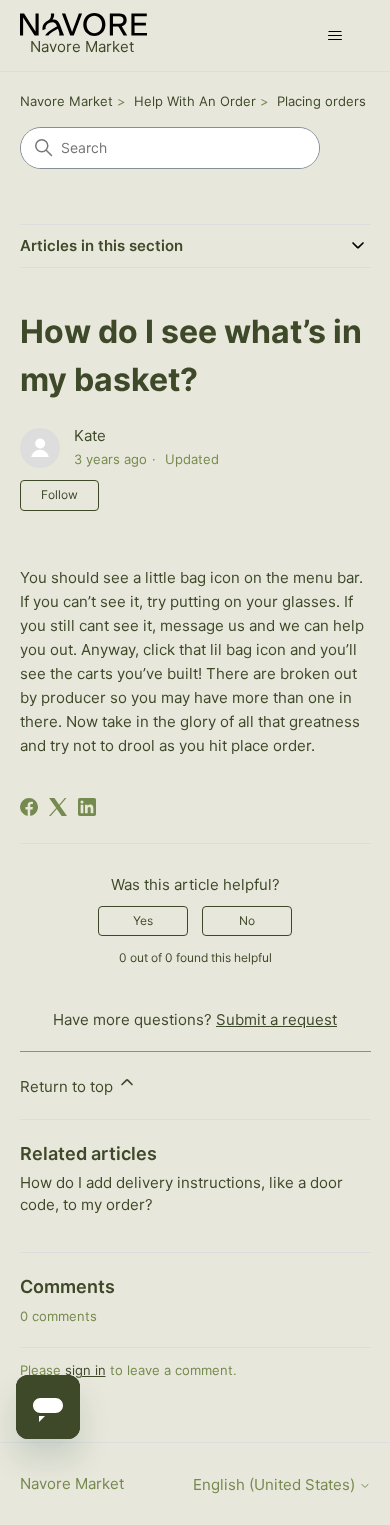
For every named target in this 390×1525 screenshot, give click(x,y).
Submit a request (276, 1019)
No (247, 920)
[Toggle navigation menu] (335, 36)
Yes (143, 920)
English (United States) (276, 1484)
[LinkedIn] (87, 807)
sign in (85, 1370)
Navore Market (66, 101)
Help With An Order (195, 101)
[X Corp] (58, 807)
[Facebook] (29, 807)
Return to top (68, 1086)
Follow (59, 494)
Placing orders (321, 101)
